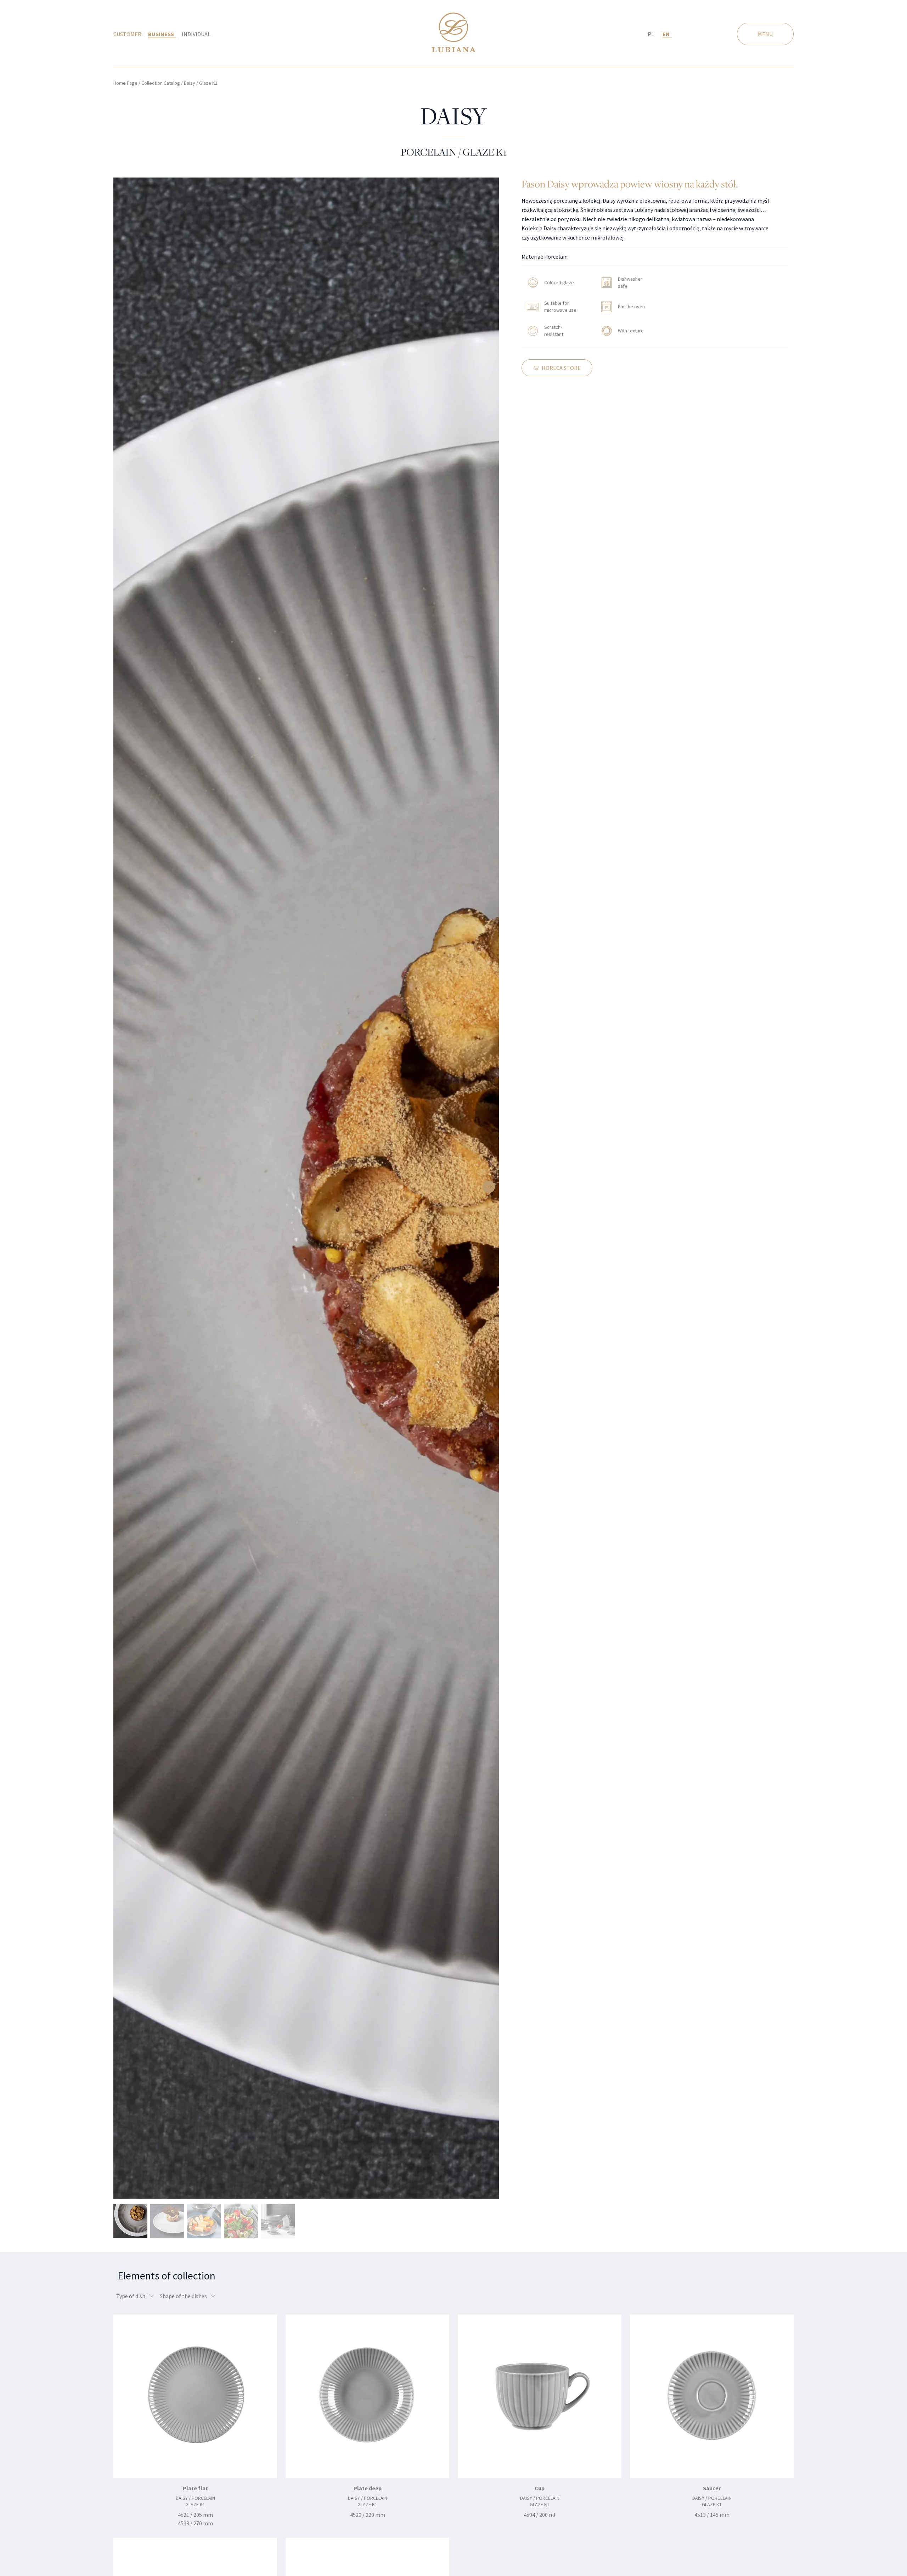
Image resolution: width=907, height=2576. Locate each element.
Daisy (190, 83)
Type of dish (131, 2296)
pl (651, 34)
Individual (196, 34)
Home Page (125, 83)
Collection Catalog (161, 83)
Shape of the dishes (184, 2296)
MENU (765, 34)
